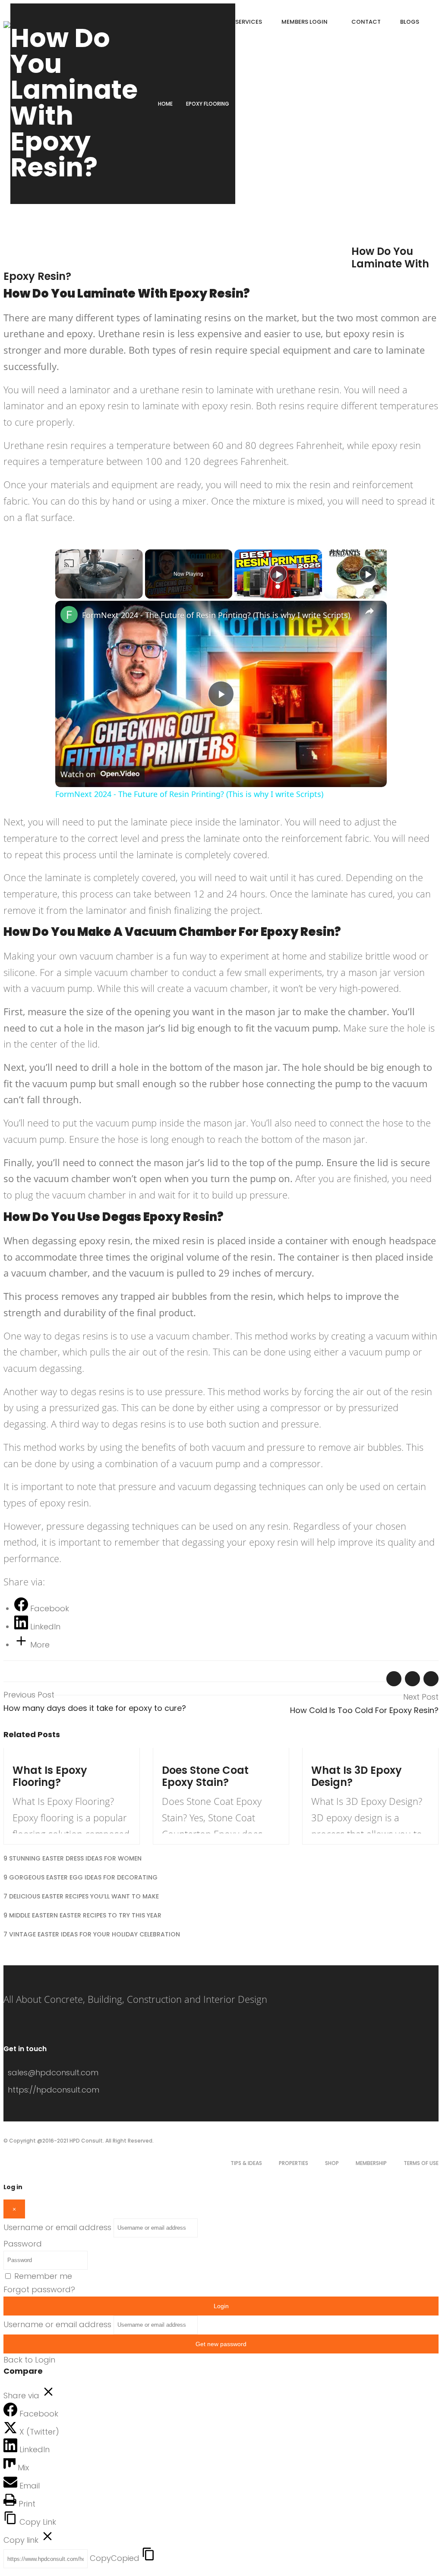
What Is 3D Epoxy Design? (357, 1776)
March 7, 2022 (30, 254)
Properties (294, 2163)
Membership (371, 2163)
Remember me (43, 2276)
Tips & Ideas (246, 2163)
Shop (332, 2163)
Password (23, 2244)
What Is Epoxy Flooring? (50, 1776)
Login (221, 2306)
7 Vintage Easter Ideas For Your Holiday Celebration (92, 1934)
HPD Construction (144, 254)
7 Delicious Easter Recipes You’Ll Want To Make (81, 1896)
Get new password (221, 2344)
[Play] (278, 574)
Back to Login (29, 2360)
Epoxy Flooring (208, 104)
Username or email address (57, 2227)
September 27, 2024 (41, 1757)
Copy (115, 2558)
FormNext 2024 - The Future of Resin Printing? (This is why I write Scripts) (216, 615)
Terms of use (421, 2163)
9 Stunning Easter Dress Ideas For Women (73, 1858)
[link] (69, 615)
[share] (369, 612)
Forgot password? (39, 2289)
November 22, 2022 (339, 1757)
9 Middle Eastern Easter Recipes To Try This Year (82, 1915)
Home (165, 104)
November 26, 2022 (189, 1757)
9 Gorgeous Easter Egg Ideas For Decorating (81, 1877)
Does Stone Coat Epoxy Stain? (205, 1776)
